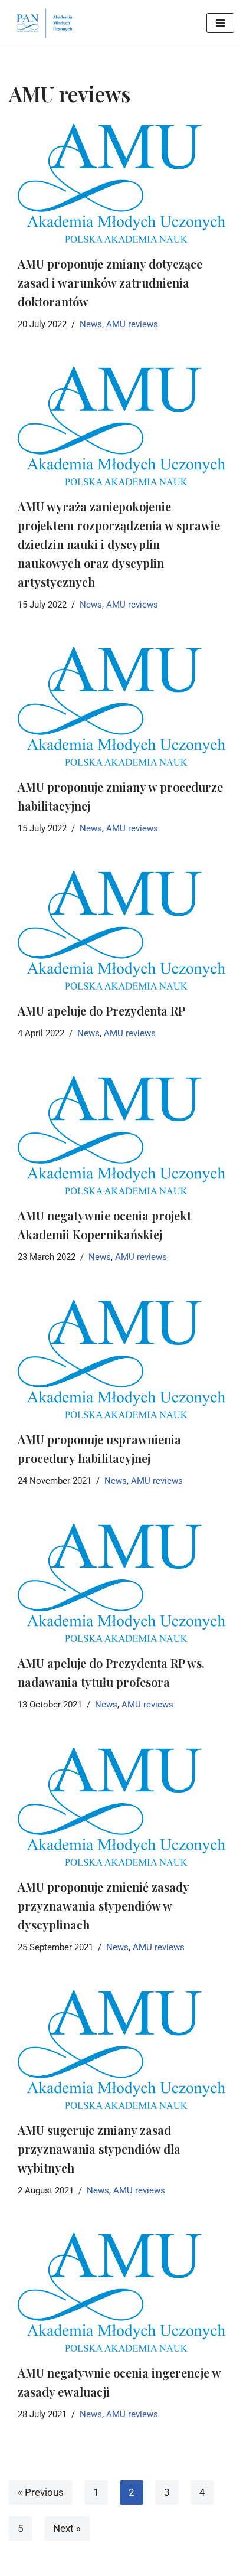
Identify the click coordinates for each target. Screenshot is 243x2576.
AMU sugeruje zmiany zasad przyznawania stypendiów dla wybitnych (99, 2149)
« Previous (41, 2492)
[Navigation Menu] (220, 23)
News (91, 324)
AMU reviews (132, 324)
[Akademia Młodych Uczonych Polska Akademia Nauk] (44, 23)
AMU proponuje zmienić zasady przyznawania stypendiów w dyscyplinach (103, 1906)
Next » (67, 2528)
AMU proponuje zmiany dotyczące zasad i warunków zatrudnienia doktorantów (110, 283)
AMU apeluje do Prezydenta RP (101, 1011)
